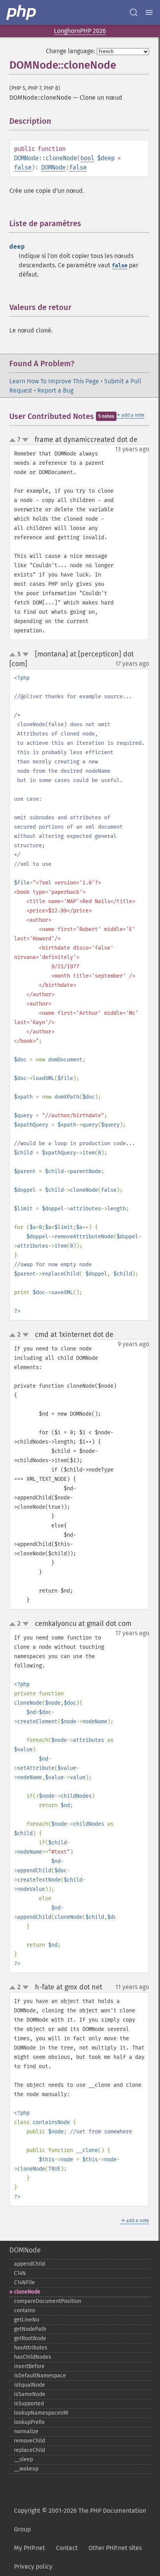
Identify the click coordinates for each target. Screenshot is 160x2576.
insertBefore (29, 2366)
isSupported (29, 2404)
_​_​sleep (23, 2459)
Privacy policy (33, 2566)
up (14, 440)
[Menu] (149, 12)
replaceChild (30, 2450)
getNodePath (30, 2329)
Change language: (70, 51)
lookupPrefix (29, 2422)
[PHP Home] (22, 12)
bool (87, 158)
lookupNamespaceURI (41, 2413)
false (23, 167)
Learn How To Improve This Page (54, 381)
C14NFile (24, 2283)
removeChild (30, 2441)
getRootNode (30, 2338)
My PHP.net (30, 2548)
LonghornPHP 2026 (80, 31)
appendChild (30, 2264)
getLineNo (27, 2320)
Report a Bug (55, 390)
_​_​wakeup (26, 2469)
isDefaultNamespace (40, 2376)
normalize (26, 2431)
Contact (67, 2548)
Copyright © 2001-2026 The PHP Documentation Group (80, 2520)
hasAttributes (31, 2348)
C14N (20, 2273)
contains (25, 2310)
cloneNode (27, 2292)
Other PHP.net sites (115, 2548)
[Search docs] (134, 12)
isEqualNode (30, 2385)
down (25, 440)
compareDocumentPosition (48, 2301)
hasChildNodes (33, 2357)
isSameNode (30, 2394)
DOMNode (53, 167)
